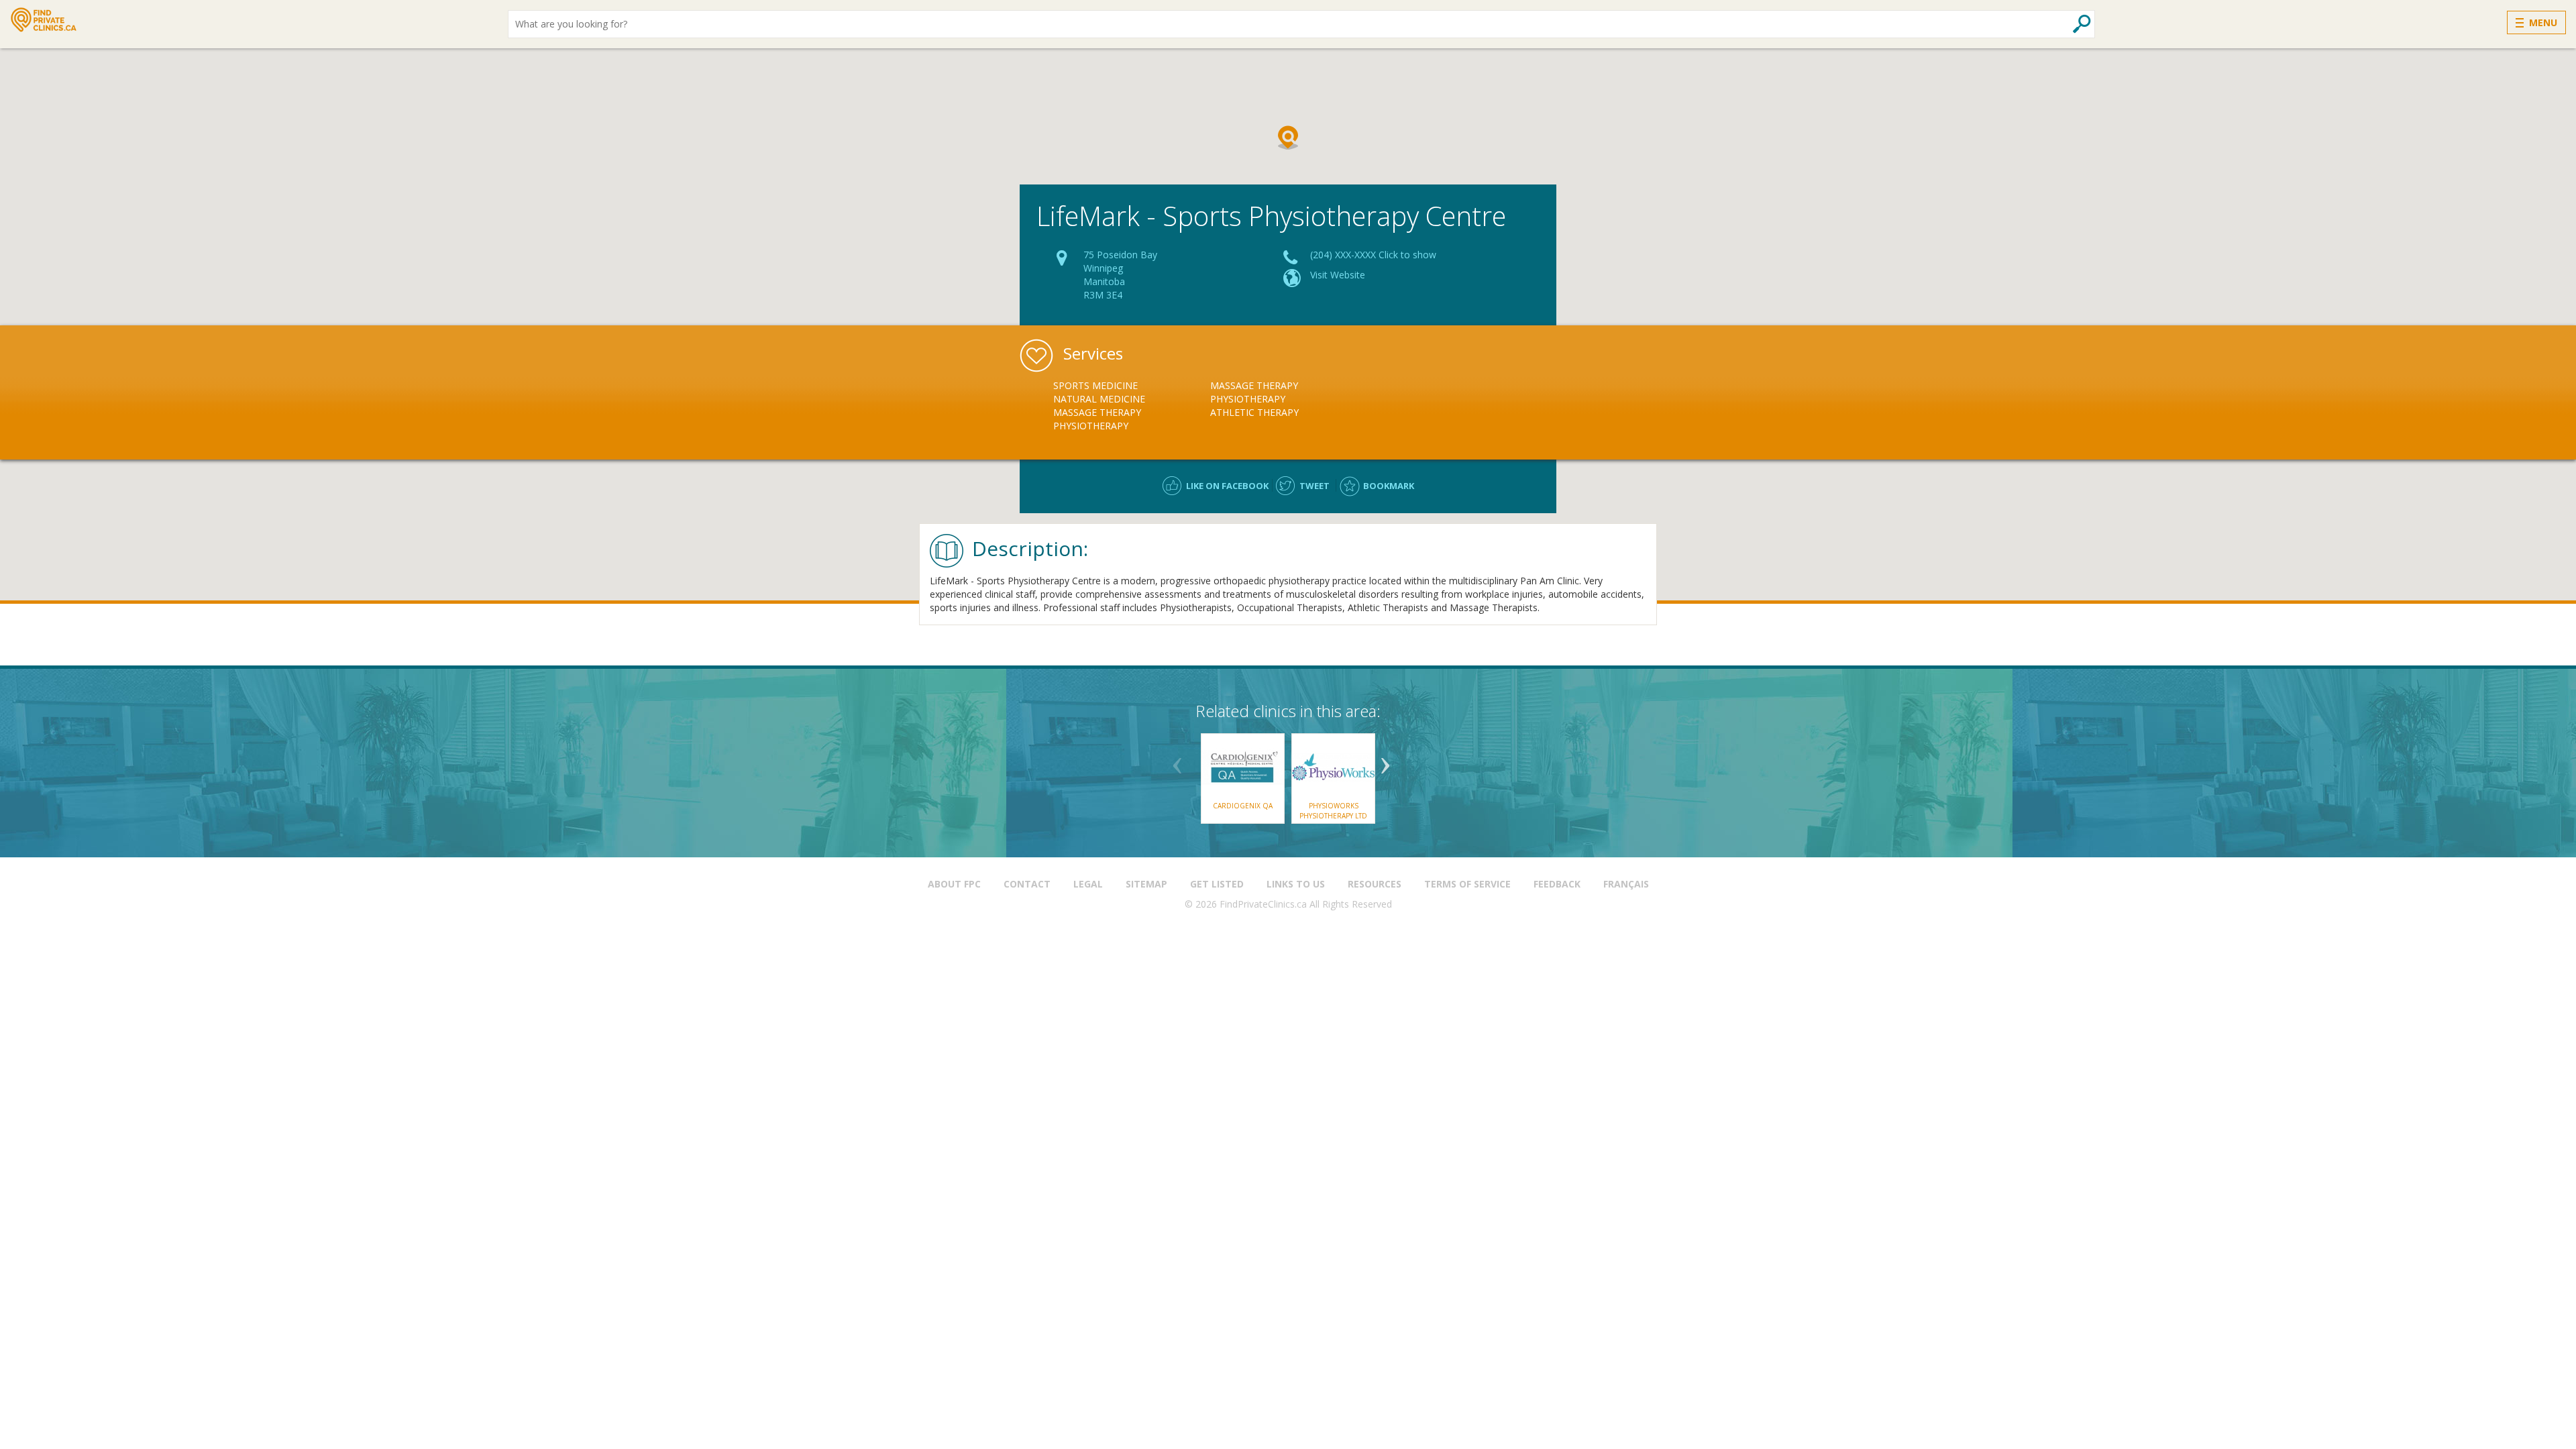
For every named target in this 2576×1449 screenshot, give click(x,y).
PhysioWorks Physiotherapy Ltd (1333, 810)
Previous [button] (1177, 761)
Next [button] (1385, 761)
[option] (1132, 406)
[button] (1288, 138)
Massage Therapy (1097, 412)
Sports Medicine (1095, 385)
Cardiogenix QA (1243, 806)
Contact (1027, 884)
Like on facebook (1227, 486)
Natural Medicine (1099, 399)
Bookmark (1389, 486)
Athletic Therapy (1254, 412)
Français (1626, 884)
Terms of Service (1467, 884)
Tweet (1314, 486)
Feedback (1557, 884)
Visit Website (1338, 275)
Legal (1088, 884)
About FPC (954, 884)
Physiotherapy (1091, 426)
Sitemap (1146, 884)
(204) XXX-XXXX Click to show (1373, 255)
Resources (1375, 884)
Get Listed (1217, 884)
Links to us (1296, 884)
